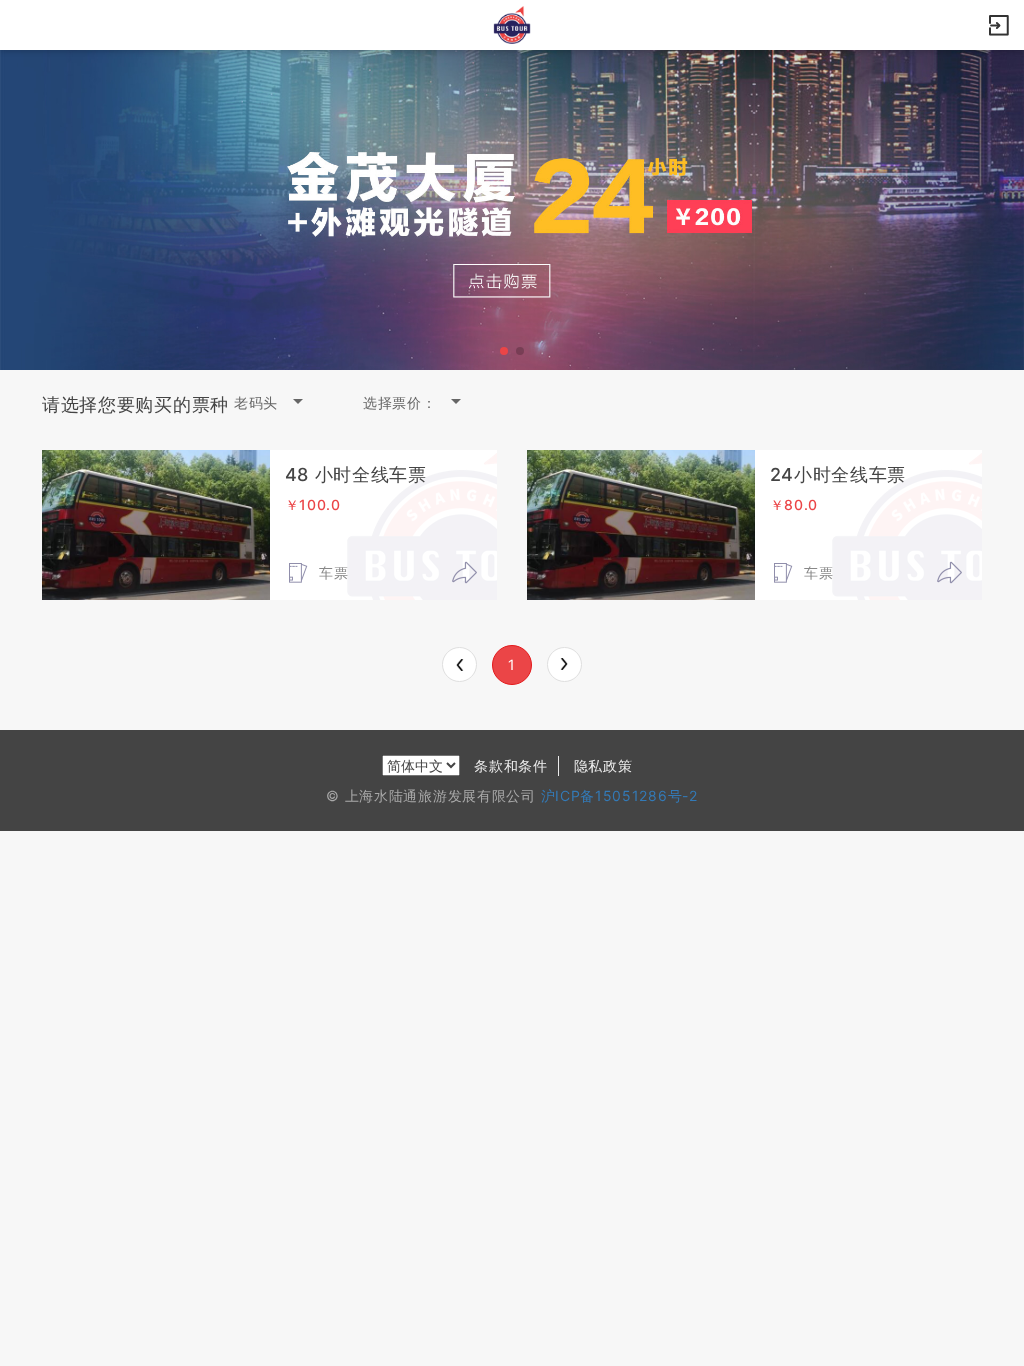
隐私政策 (603, 765)
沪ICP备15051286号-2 (619, 795)
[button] (504, 351)
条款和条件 (511, 765)
